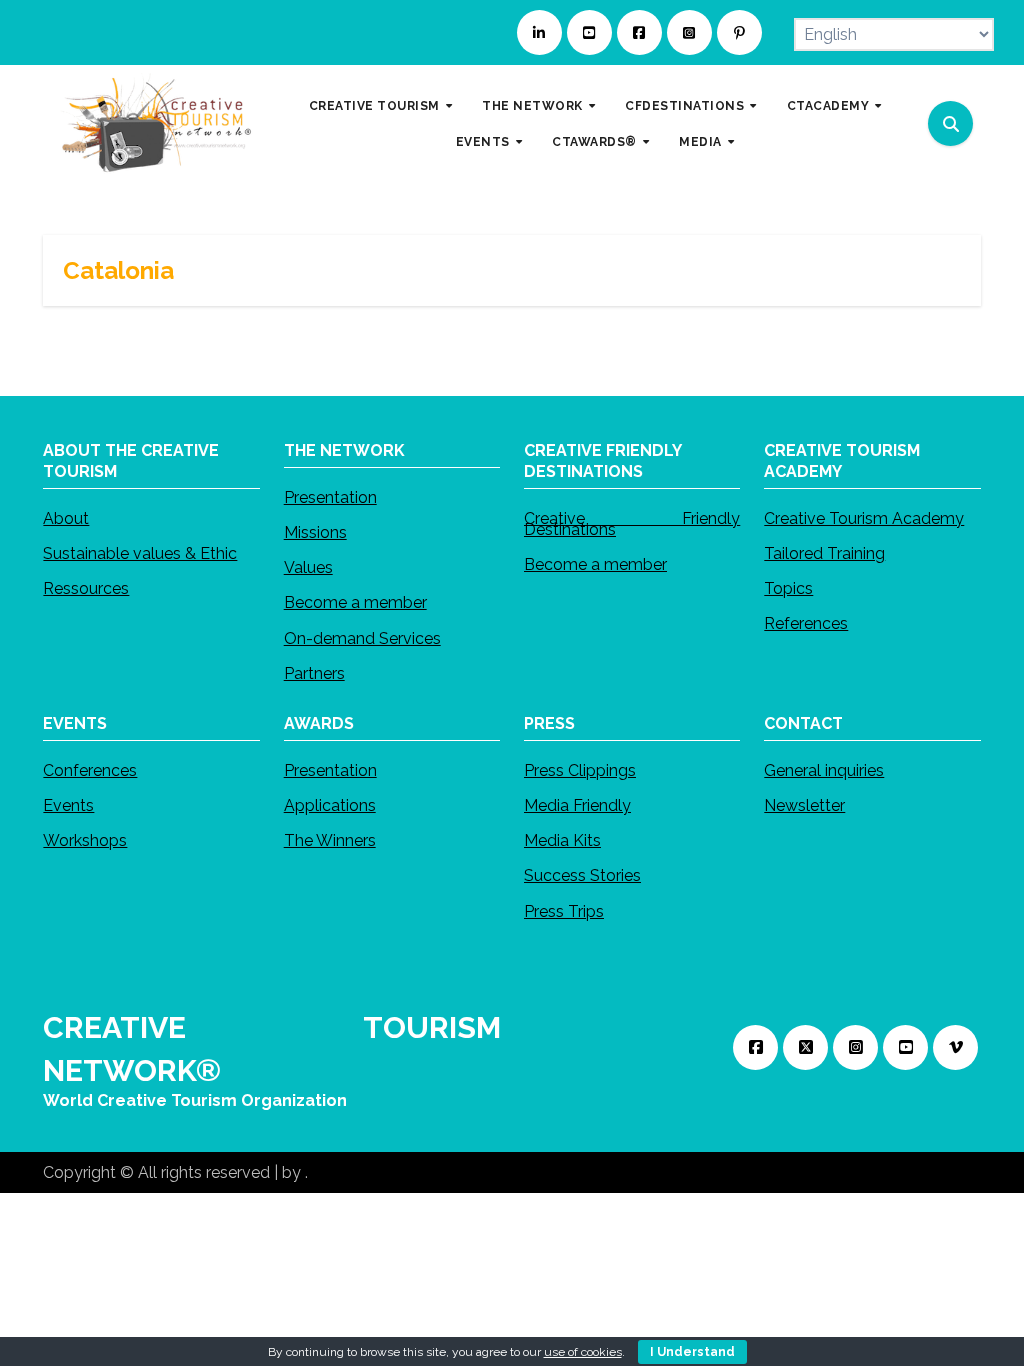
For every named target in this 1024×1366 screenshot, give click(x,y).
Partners (314, 673)
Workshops (85, 840)
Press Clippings (580, 770)
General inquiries (824, 770)
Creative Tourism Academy (864, 518)
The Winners (330, 840)
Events (68, 805)
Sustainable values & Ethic (140, 553)
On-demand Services (362, 638)
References (806, 624)
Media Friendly (577, 805)
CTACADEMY (830, 105)
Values (308, 568)
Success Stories (582, 876)
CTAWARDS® (596, 141)
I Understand (692, 1352)
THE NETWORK (534, 105)
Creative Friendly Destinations (632, 524)
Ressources (86, 588)
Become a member (355, 603)
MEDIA (702, 141)
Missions (315, 532)
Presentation (330, 497)
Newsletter (804, 805)
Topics (788, 588)
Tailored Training (824, 553)
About (66, 518)
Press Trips (564, 911)
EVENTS (485, 141)
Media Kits (562, 840)
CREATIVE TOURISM (376, 105)
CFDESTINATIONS (686, 105)
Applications (330, 805)
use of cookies (583, 1352)
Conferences (90, 770)
